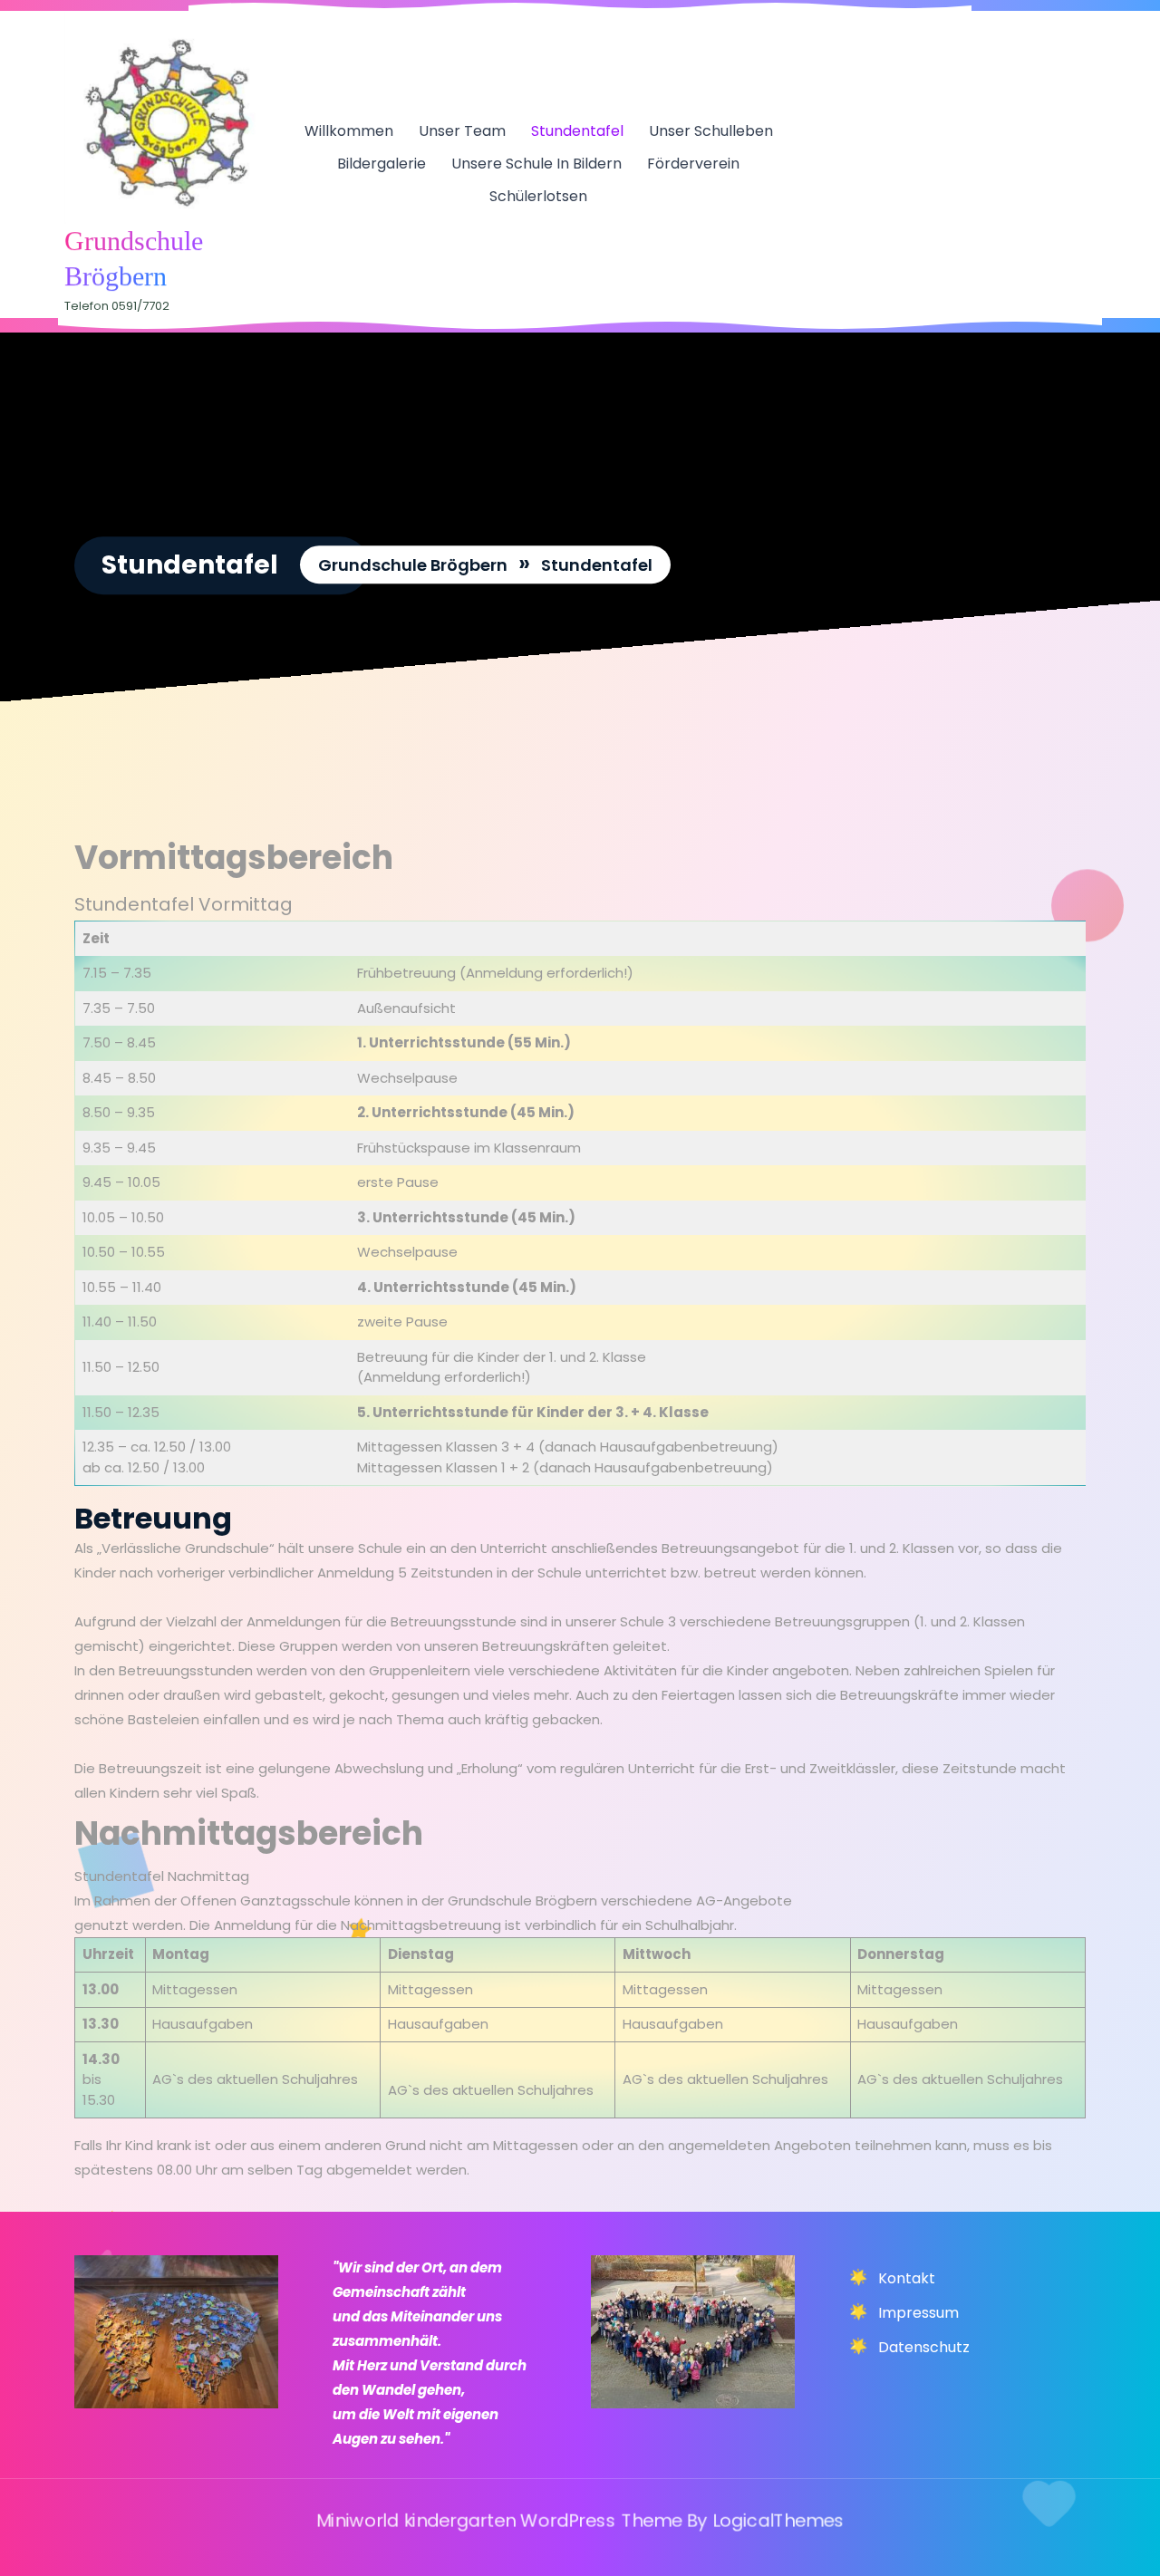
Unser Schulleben (711, 131)
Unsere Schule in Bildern (536, 164)
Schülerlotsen (538, 196)
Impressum (918, 2313)
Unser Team (462, 131)
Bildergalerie (382, 164)
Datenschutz (924, 2347)
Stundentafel (577, 131)
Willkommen (349, 131)
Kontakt (907, 2278)
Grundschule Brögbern (413, 566)
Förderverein (693, 164)
